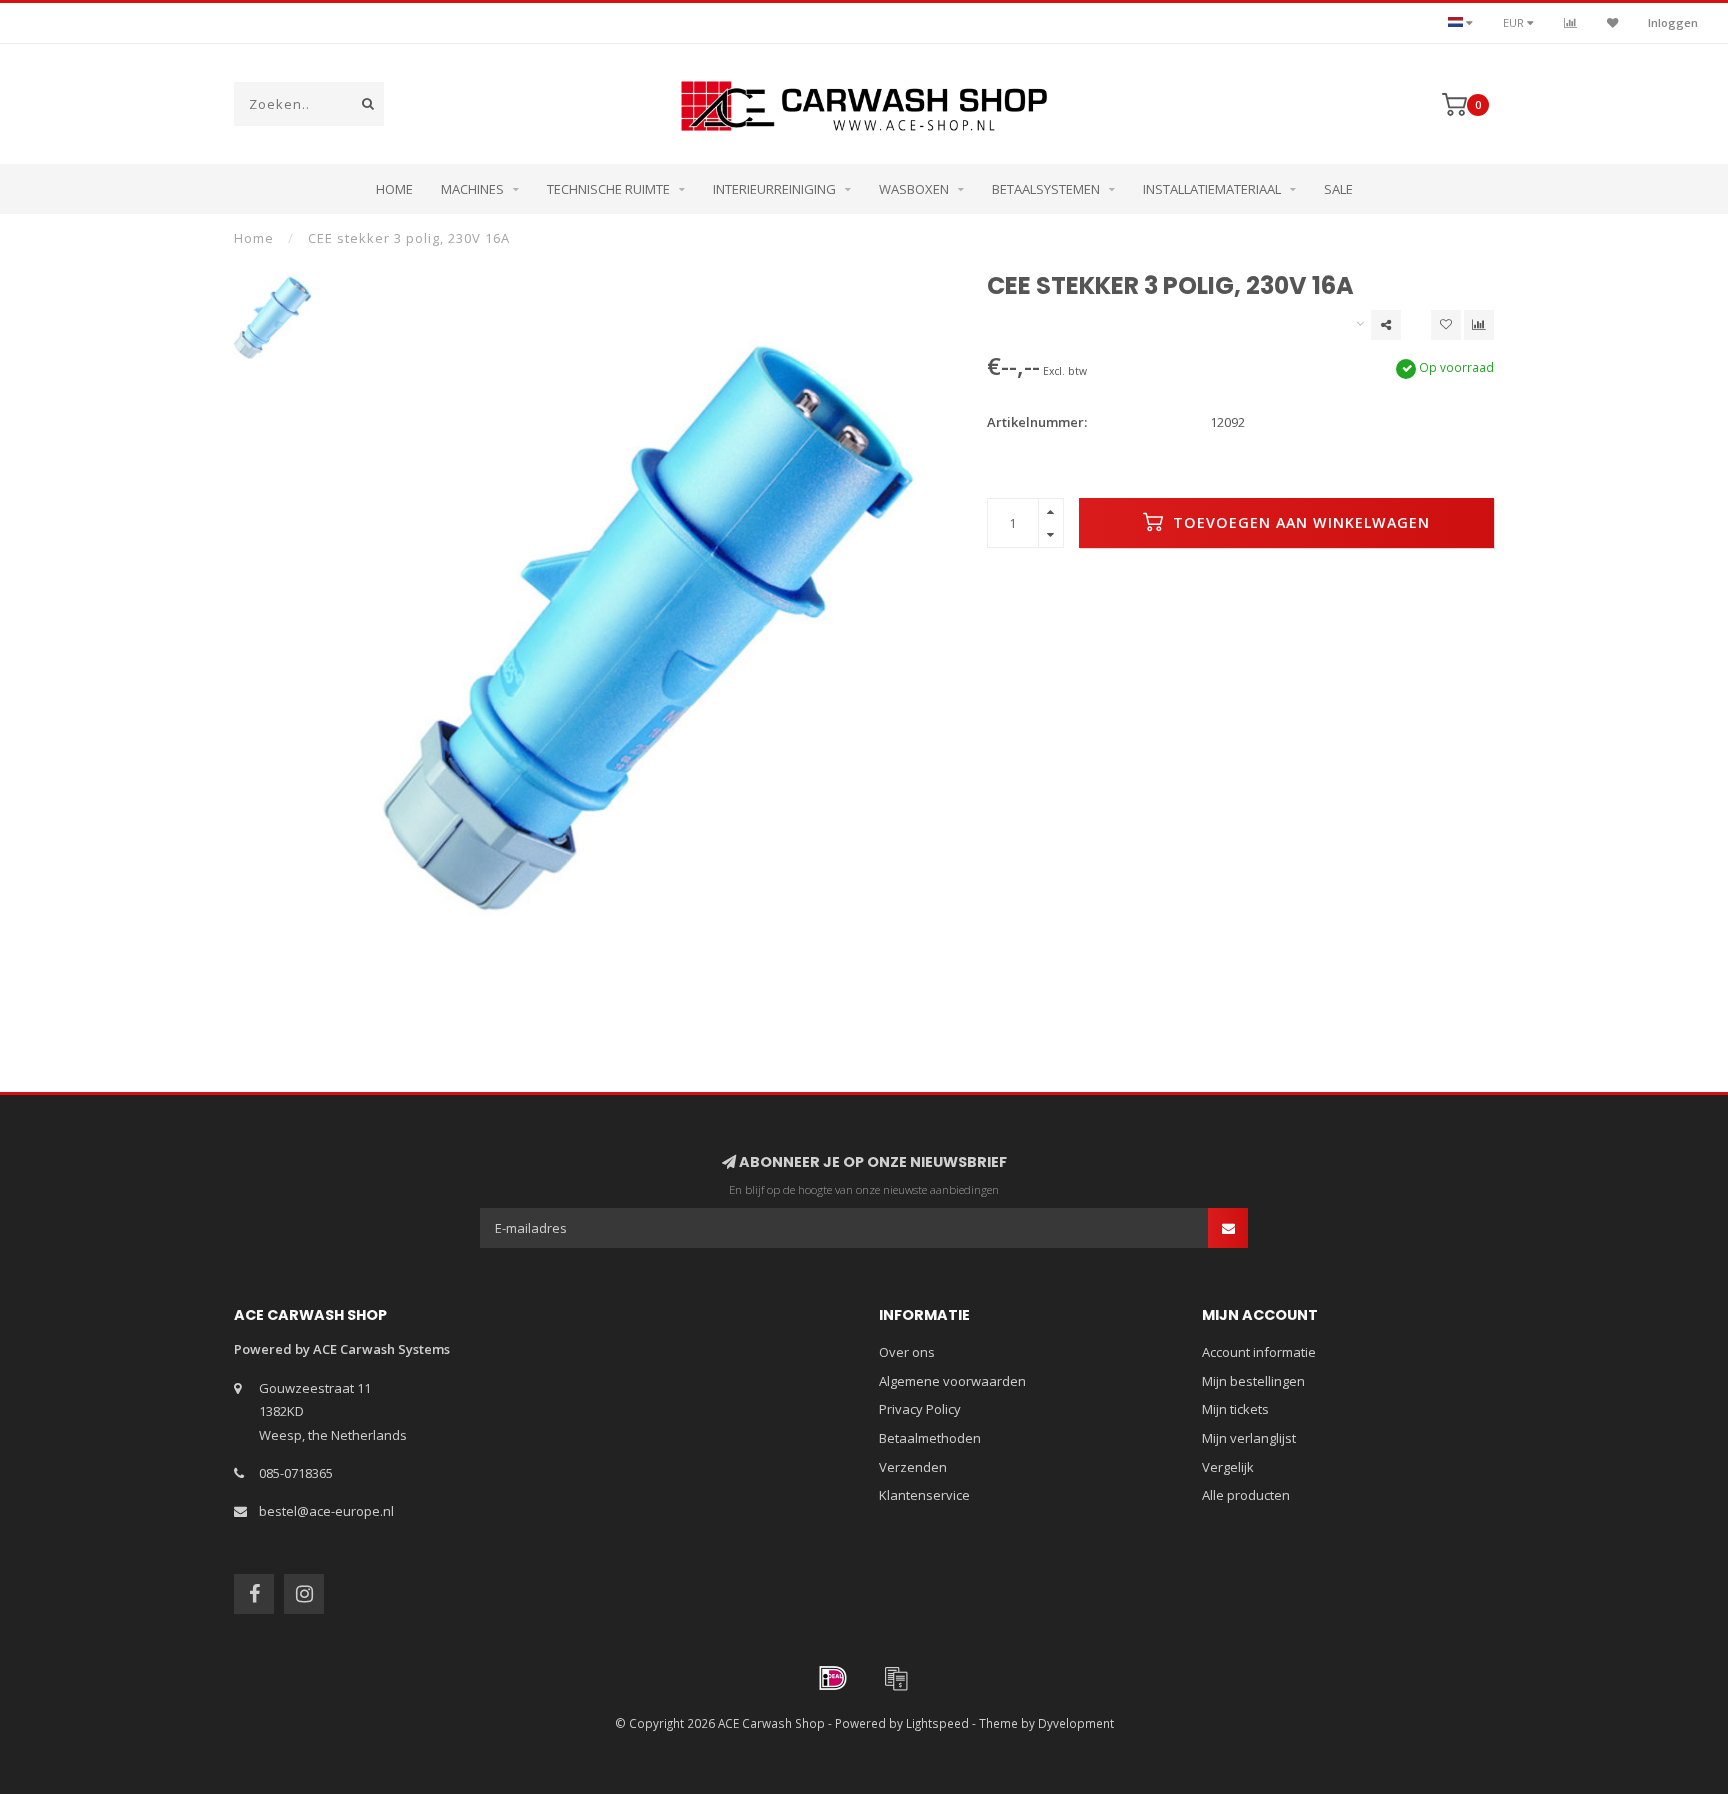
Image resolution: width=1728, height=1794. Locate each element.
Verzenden (913, 1467)
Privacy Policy (920, 1409)
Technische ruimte (608, 189)
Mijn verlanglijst (1249, 1438)
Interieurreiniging (774, 189)
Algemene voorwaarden (952, 1381)
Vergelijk (1228, 1467)
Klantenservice (924, 1495)
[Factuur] (896, 1678)
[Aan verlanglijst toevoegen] (1446, 325)
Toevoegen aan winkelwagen (1299, 522)
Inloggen (1673, 22)
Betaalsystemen (1046, 189)
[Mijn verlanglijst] (1612, 22)
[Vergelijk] (1570, 22)
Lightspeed (937, 1723)
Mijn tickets (1235, 1409)
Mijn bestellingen (1253, 1381)
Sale (1338, 189)
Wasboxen (914, 189)
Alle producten (1246, 1495)
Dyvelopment (1076, 1723)
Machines (472, 189)
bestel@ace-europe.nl (326, 1511)
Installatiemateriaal (1212, 189)
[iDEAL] (833, 1678)
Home (394, 189)
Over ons (907, 1352)
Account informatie (1259, 1352)
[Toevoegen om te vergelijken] (1479, 325)
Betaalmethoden (930, 1438)
